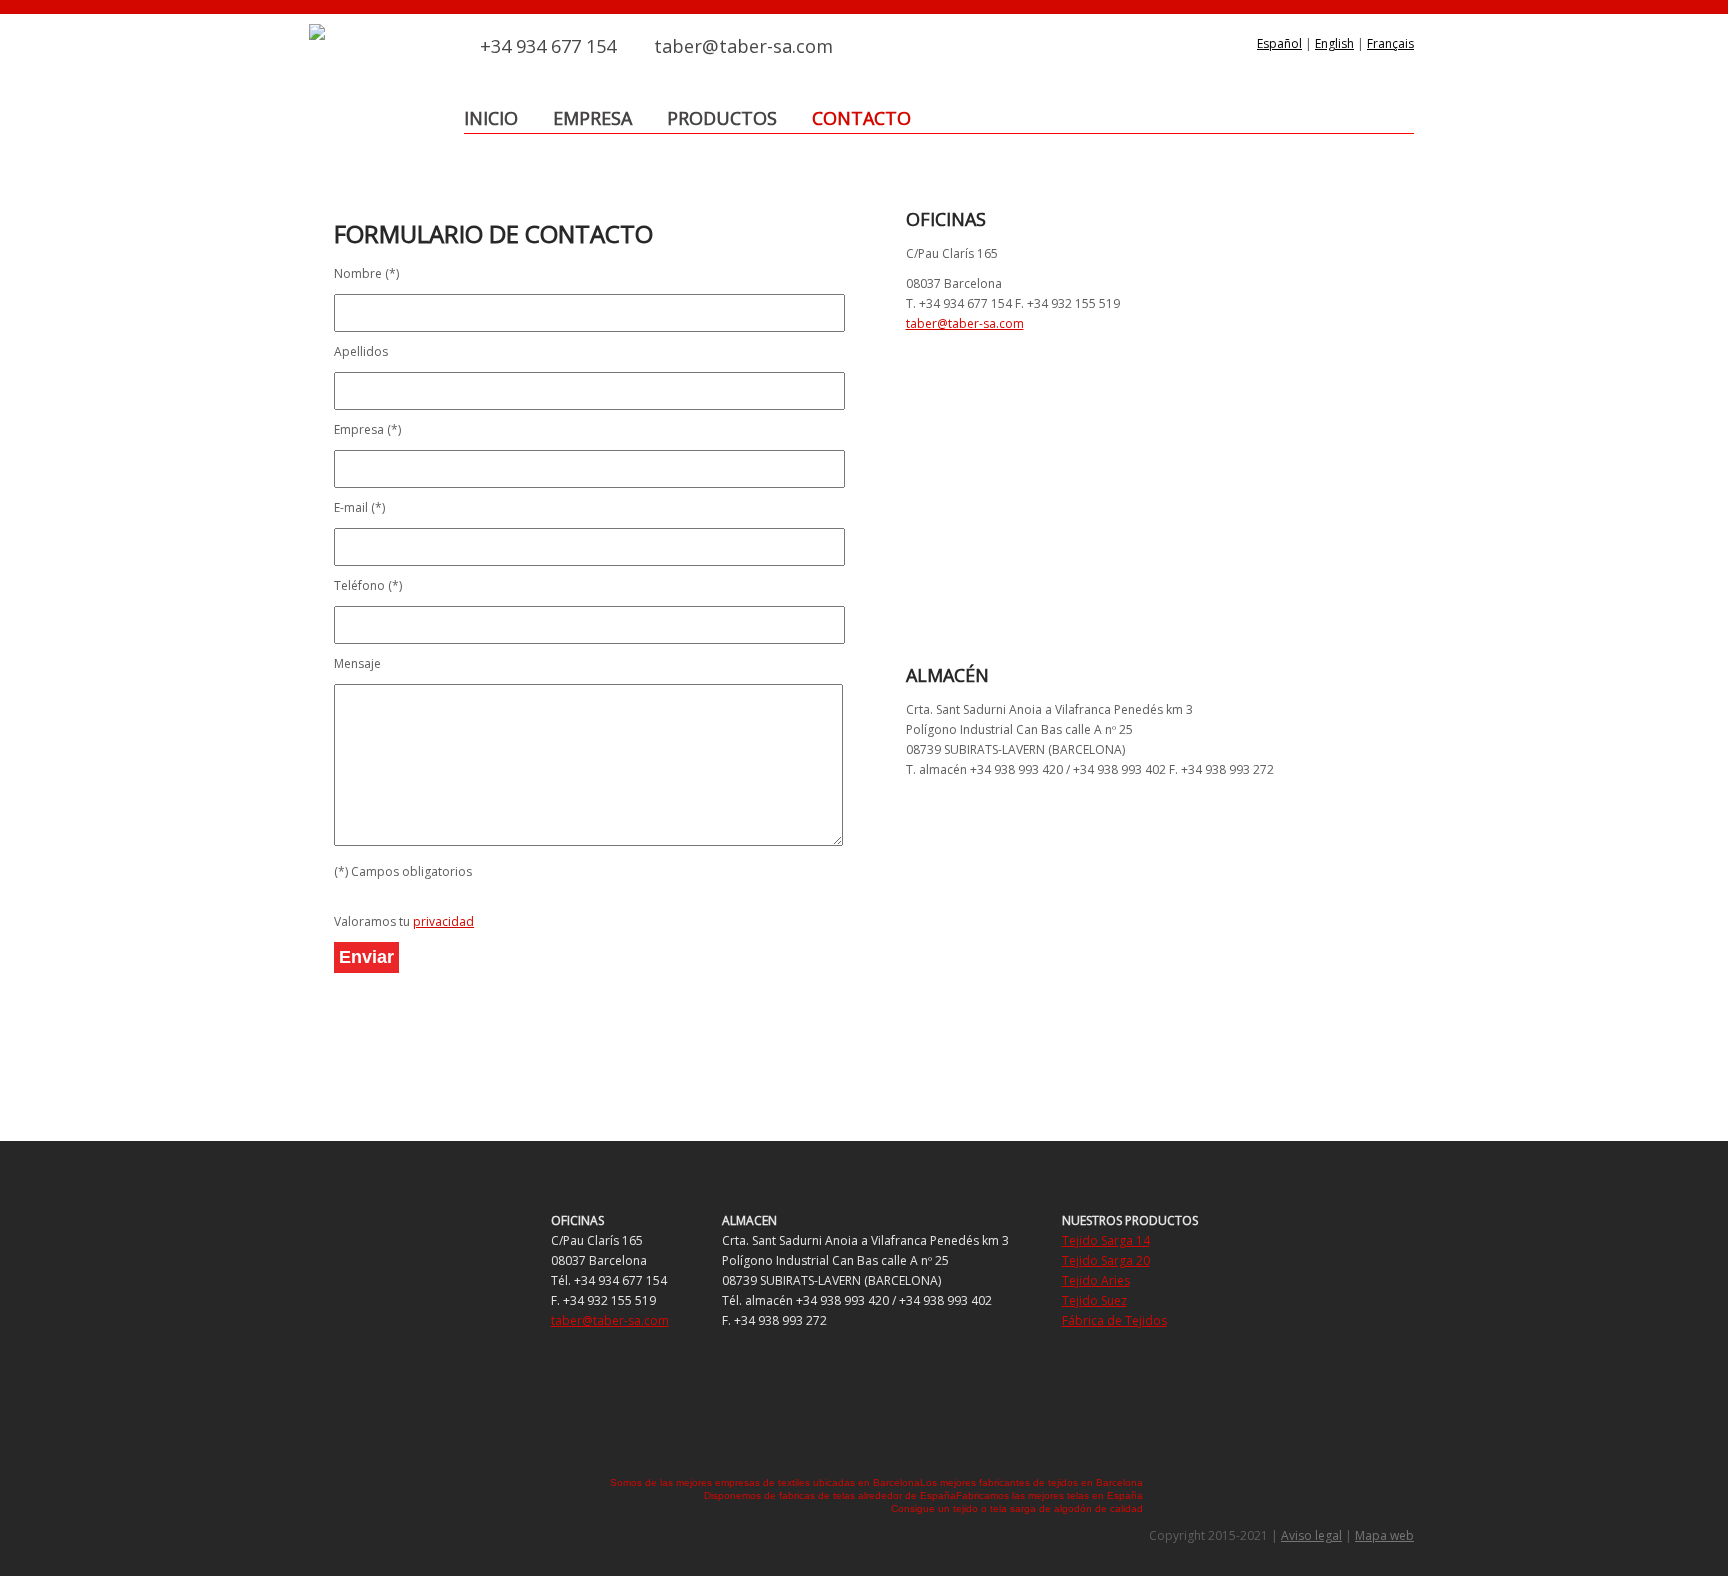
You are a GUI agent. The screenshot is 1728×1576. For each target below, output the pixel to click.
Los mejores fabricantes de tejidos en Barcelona (1031, 1482)
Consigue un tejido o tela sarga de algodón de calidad (1017, 1508)
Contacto (861, 118)
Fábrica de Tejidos (1114, 1320)
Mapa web (1384, 1535)
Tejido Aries (1096, 1280)
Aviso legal (1311, 1535)
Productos (722, 118)
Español (1279, 43)
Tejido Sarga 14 (1106, 1240)
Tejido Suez (1094, 1300)
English (1334, 43)
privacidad (443, 921)
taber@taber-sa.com (743, 45)
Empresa (592, 118)
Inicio (491, 118)
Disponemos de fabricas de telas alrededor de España (830, 1495)
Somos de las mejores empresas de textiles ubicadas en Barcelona (765, 1482)
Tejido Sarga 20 (1106, 1260)
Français (1390, 43)
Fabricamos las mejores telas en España (1049, 1495)
